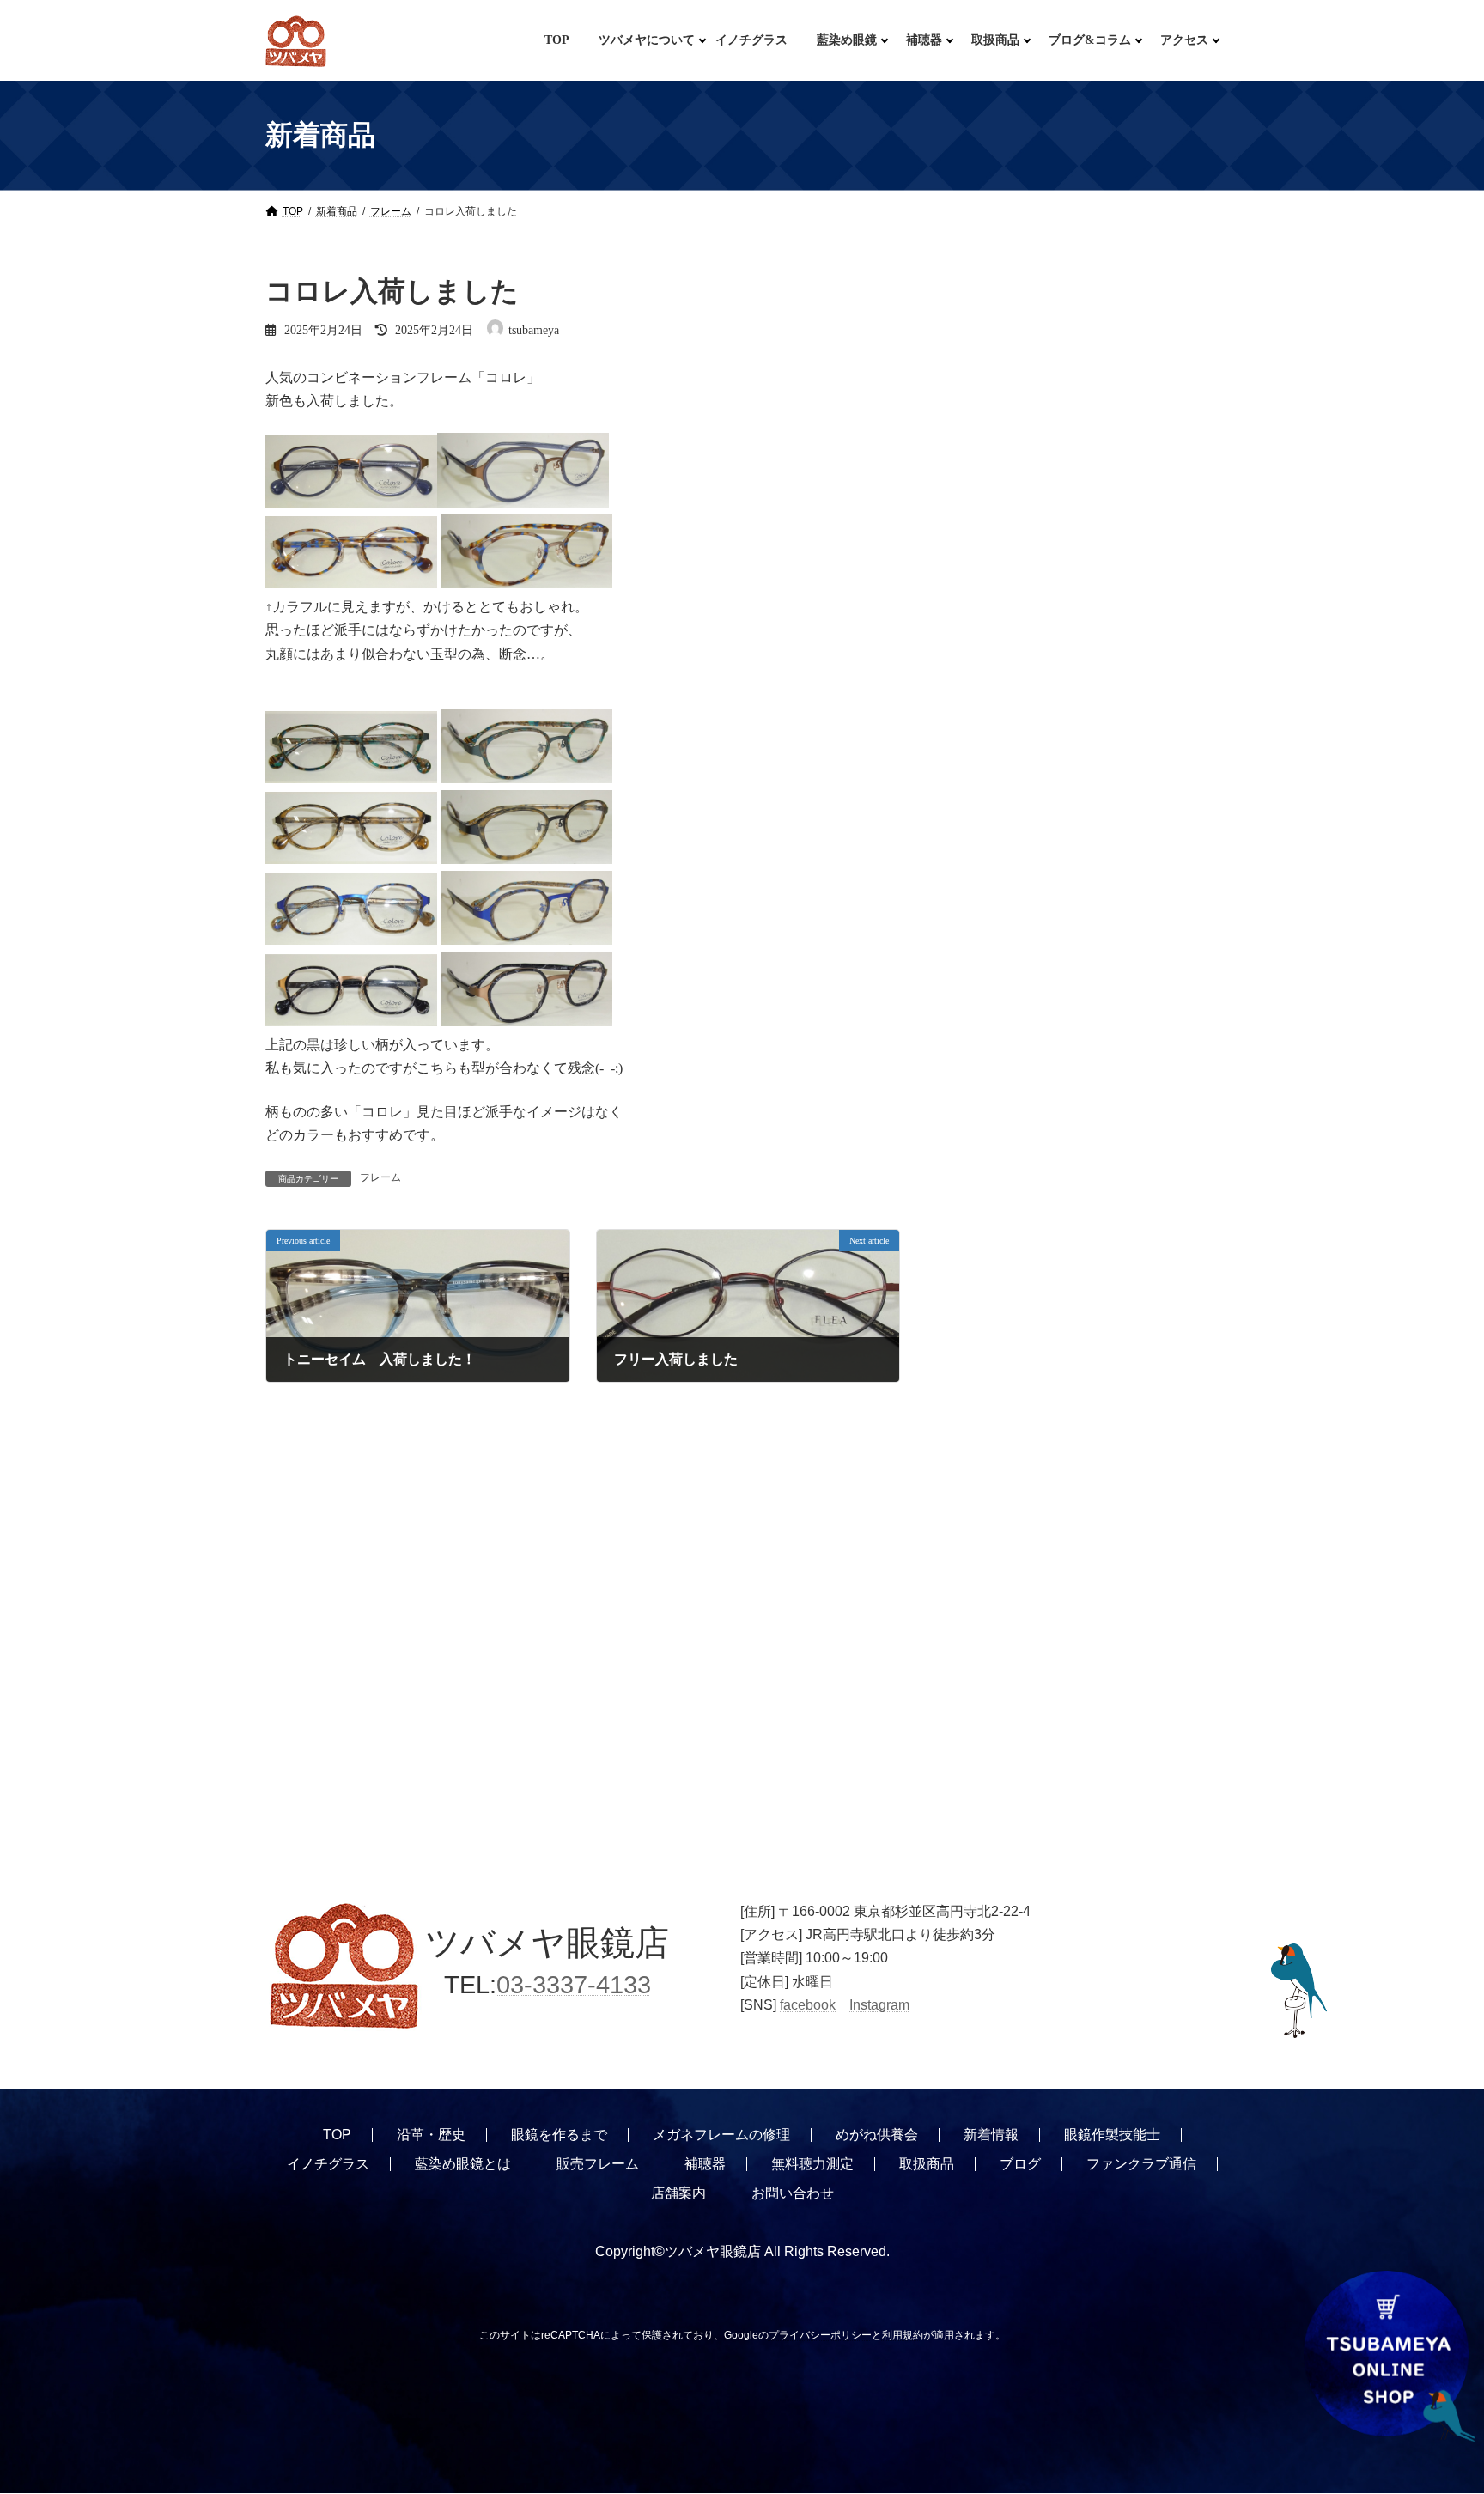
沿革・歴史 (431, 2135)
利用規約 (903, 2335)
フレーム (380, 1177)
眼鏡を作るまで (559, 2135)
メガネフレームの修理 (721, 2135)
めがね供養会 (877, 2135)
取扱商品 (927, 2164)
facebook (808, 2005)
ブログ (1020, 2164)
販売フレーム (598, 2164)
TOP (337, 2135)
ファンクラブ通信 (1141, 2164)
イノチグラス (328, 2164)
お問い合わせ (793, 2193)
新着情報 (991, 2135)
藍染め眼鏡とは (463, 2164)
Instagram (879, 2005)
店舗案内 (678, 2193)
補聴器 (705, 2164)
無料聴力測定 (812, 2164)
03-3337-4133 (574, 1985)
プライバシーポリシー (820, 2335)
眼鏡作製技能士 (1112, 2135)
